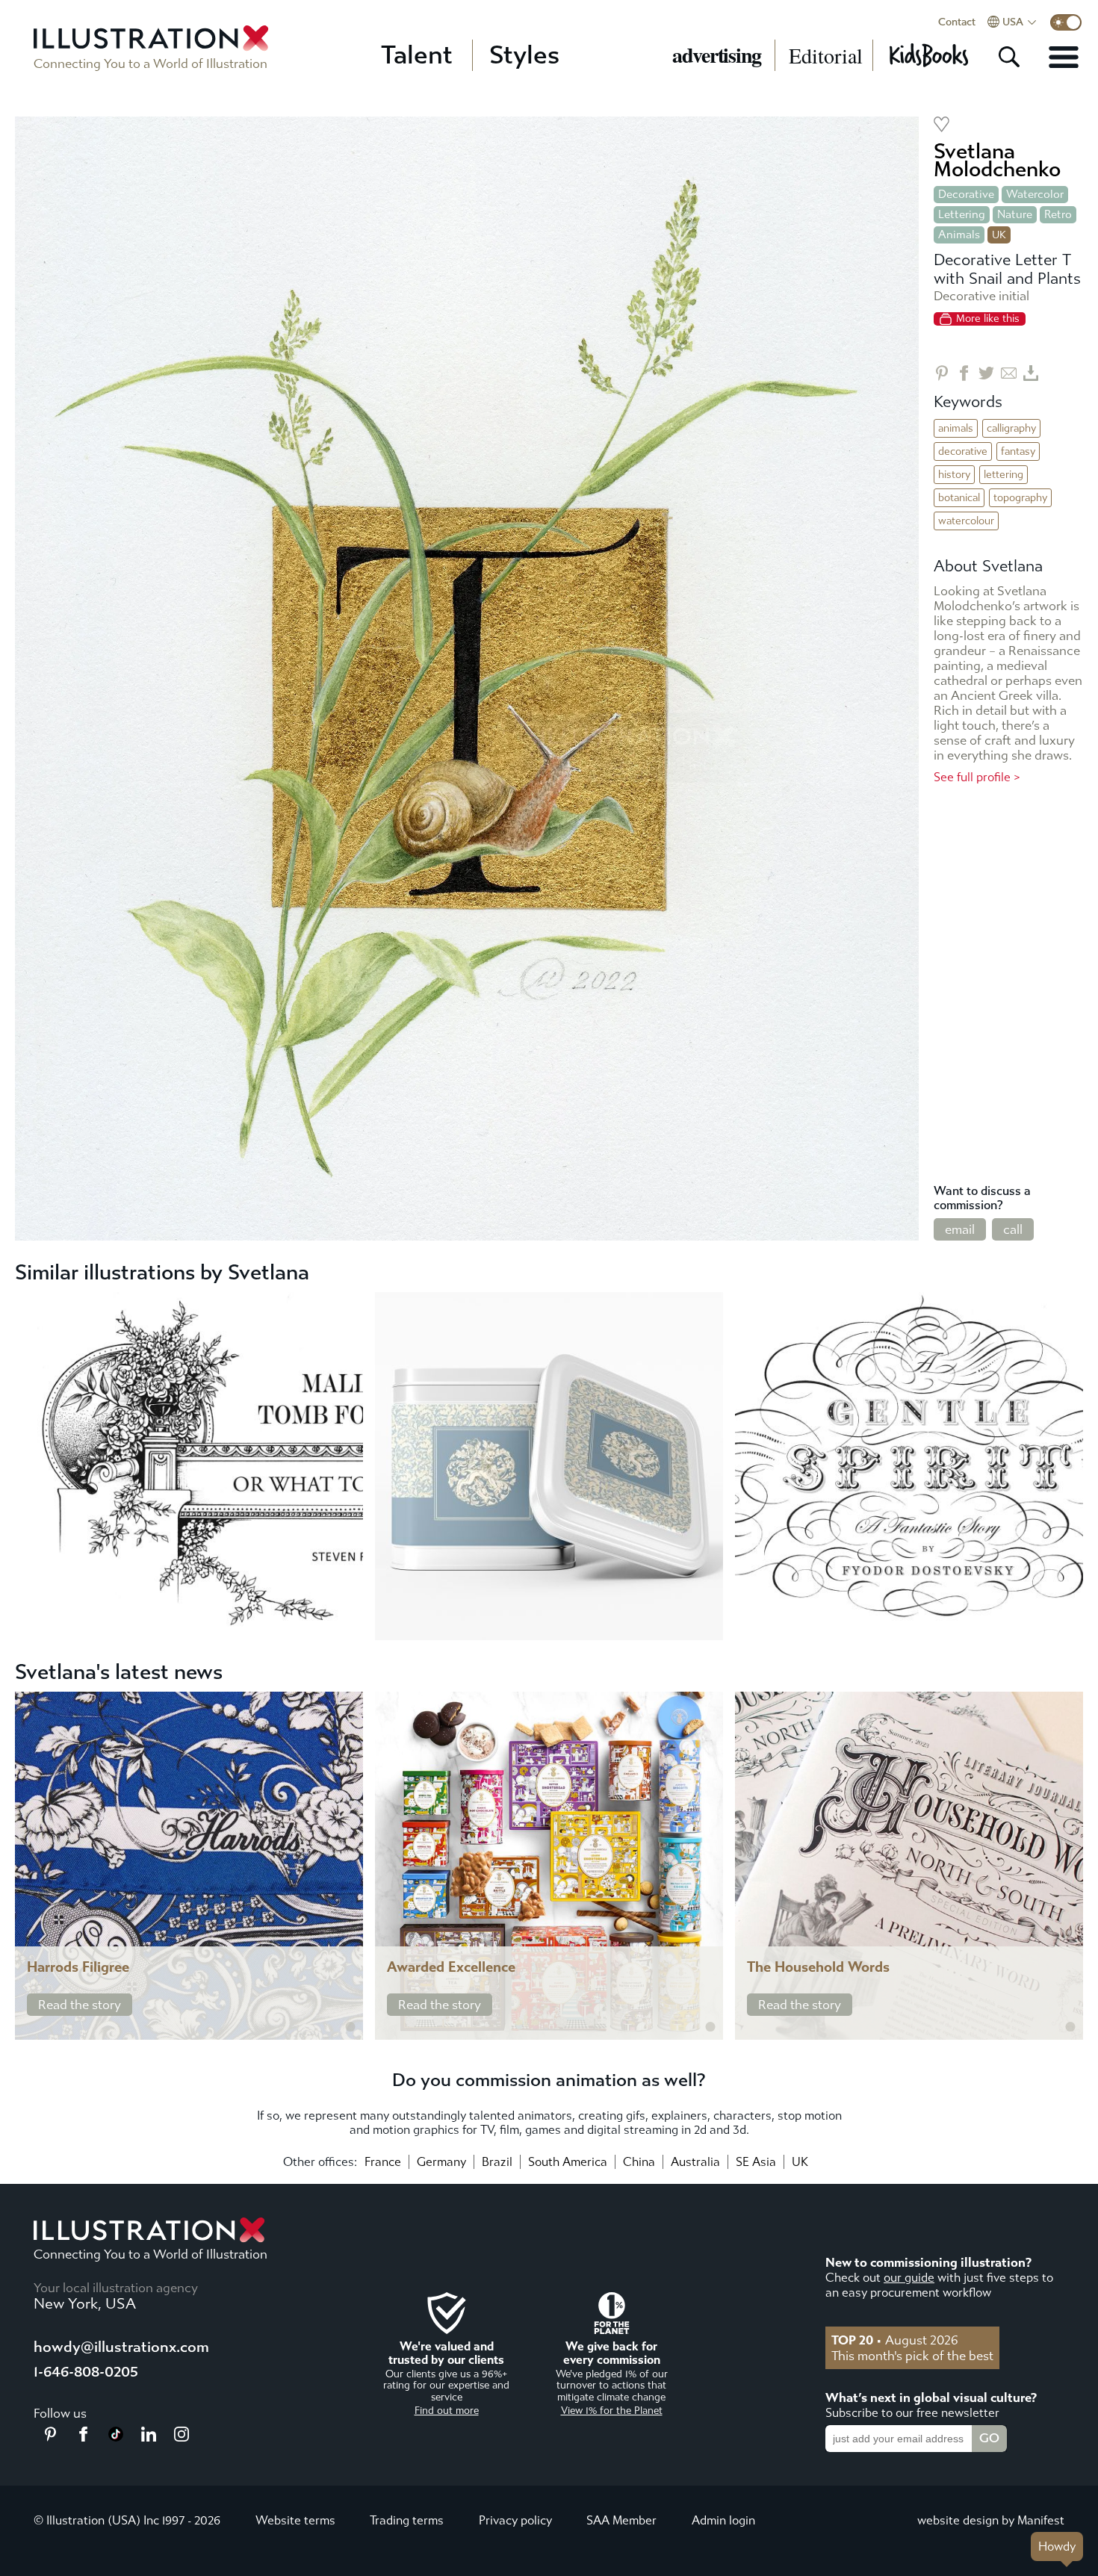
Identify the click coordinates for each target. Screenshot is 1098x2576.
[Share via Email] (1009, 373)
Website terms (295, 2520)
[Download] (1031, 373)
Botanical (959, 498)
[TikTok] (116, 2437)
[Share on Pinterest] (942, 373)
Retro (1058, 214)
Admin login (723, 2520)
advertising (717, 55)
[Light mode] (1066, 22)
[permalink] (350, 2027)
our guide (909, 2278)
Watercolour (966, 521)
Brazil (497, 2162)
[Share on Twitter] (986, 373)
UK (800, 2162)
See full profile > (977, 777)
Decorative (966, 194)
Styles (524, 55)
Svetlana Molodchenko (997, 160)
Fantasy (1018, 451)
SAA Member (621, 2520)
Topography (1020, 498)
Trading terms (407, 2520)
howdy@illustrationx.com (121, 2347)
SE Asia (756, 2162)
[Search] (1009, 57)
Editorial (826, 55)
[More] (1064, 57)
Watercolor (1035, 194)
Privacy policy (515, 2520)
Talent (417, 55)
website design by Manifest (991, 2520)
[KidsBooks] (928, 55)
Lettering (962, 214)
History (954, 475)
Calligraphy (1011, 428)
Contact (957, 22)
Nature (1015, 214)
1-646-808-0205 (86, 2372)
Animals (959, 235)
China (639, 2162)
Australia (695, 2162)
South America (568, 2162)
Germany (441, 2162)
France (383, 2162)
